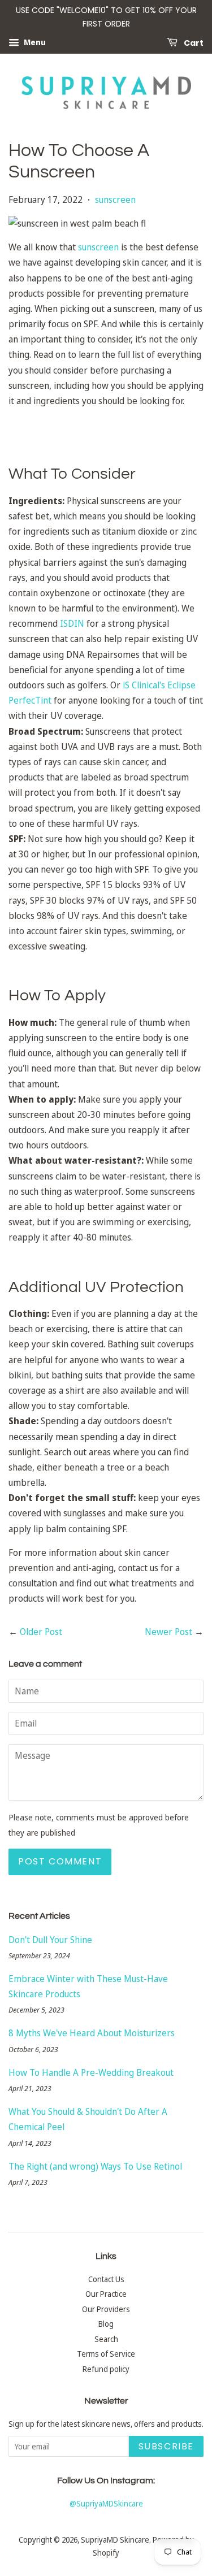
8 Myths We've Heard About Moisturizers (92, 2033)
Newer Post (168, 1632)
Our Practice (106, 2294)
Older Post (41, 1632)
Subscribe (166, 2446)
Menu (34, 42)
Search (106, 2339)
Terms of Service (106, 2354)
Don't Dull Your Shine (50, 1940)
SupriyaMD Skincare (115, 2540)
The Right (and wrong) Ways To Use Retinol (95, 2166)
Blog (106, 2324)
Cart (193, 42)
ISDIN (72, 623)
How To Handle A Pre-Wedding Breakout (91, 2072)
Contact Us (106, 2279)
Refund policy (106, 2369)
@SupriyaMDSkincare (106, 2503)
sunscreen (115, 200)
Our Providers (106, 2309)
